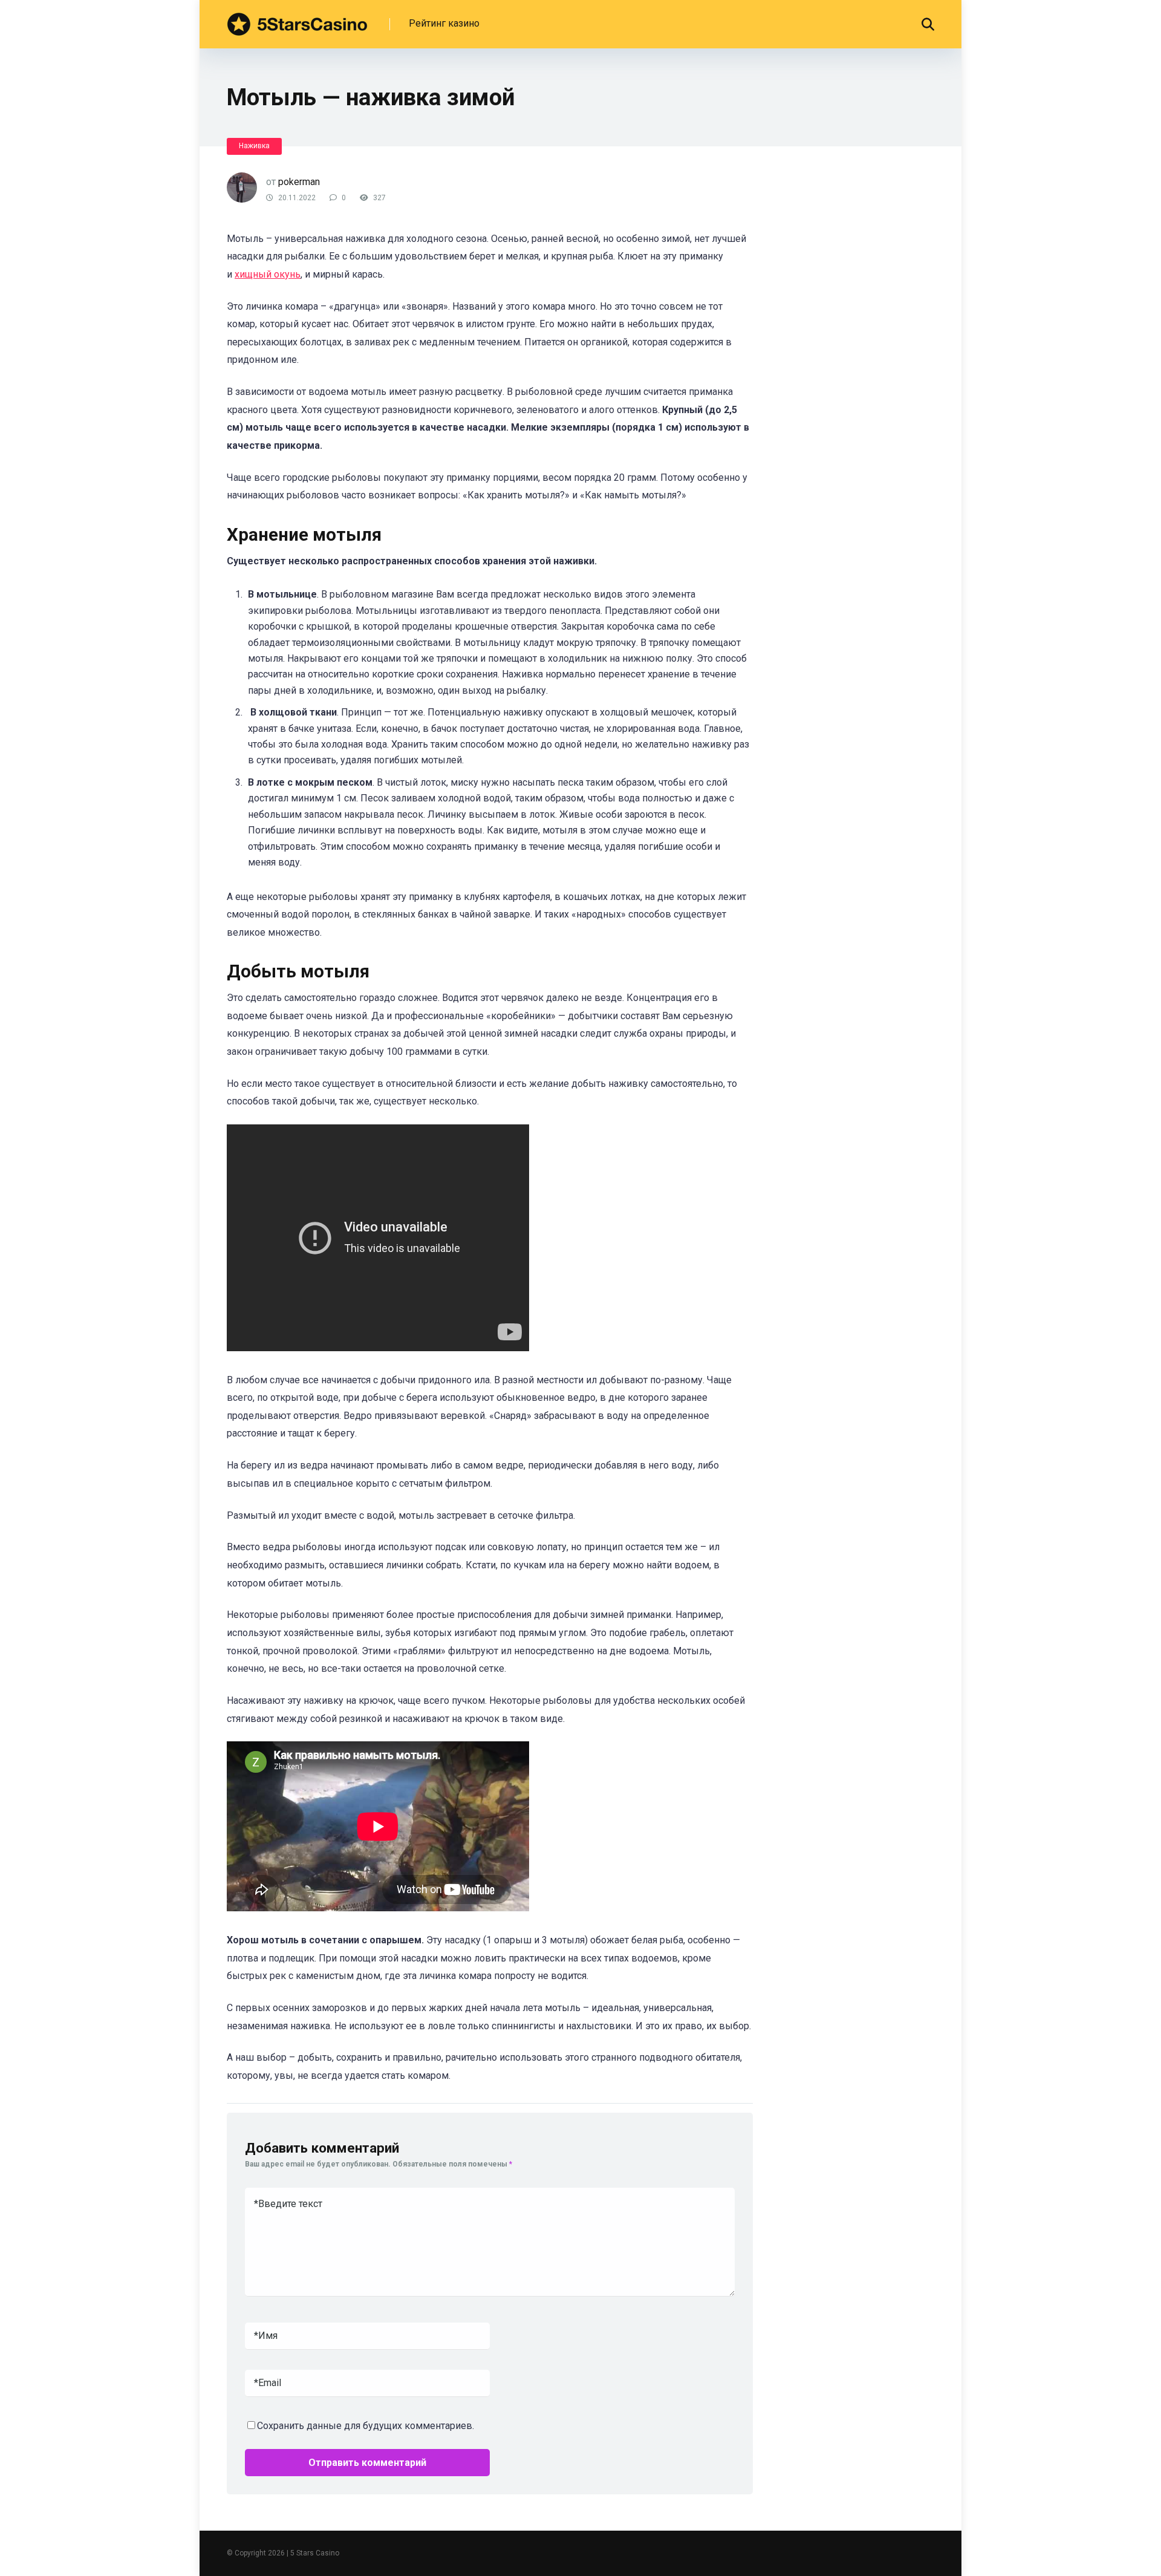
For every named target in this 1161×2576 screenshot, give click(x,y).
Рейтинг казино (444, 23)
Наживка (254, 146)
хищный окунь (268, 274)
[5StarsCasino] (297, 20)
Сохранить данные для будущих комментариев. (366, 2426)
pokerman (299, 182)
